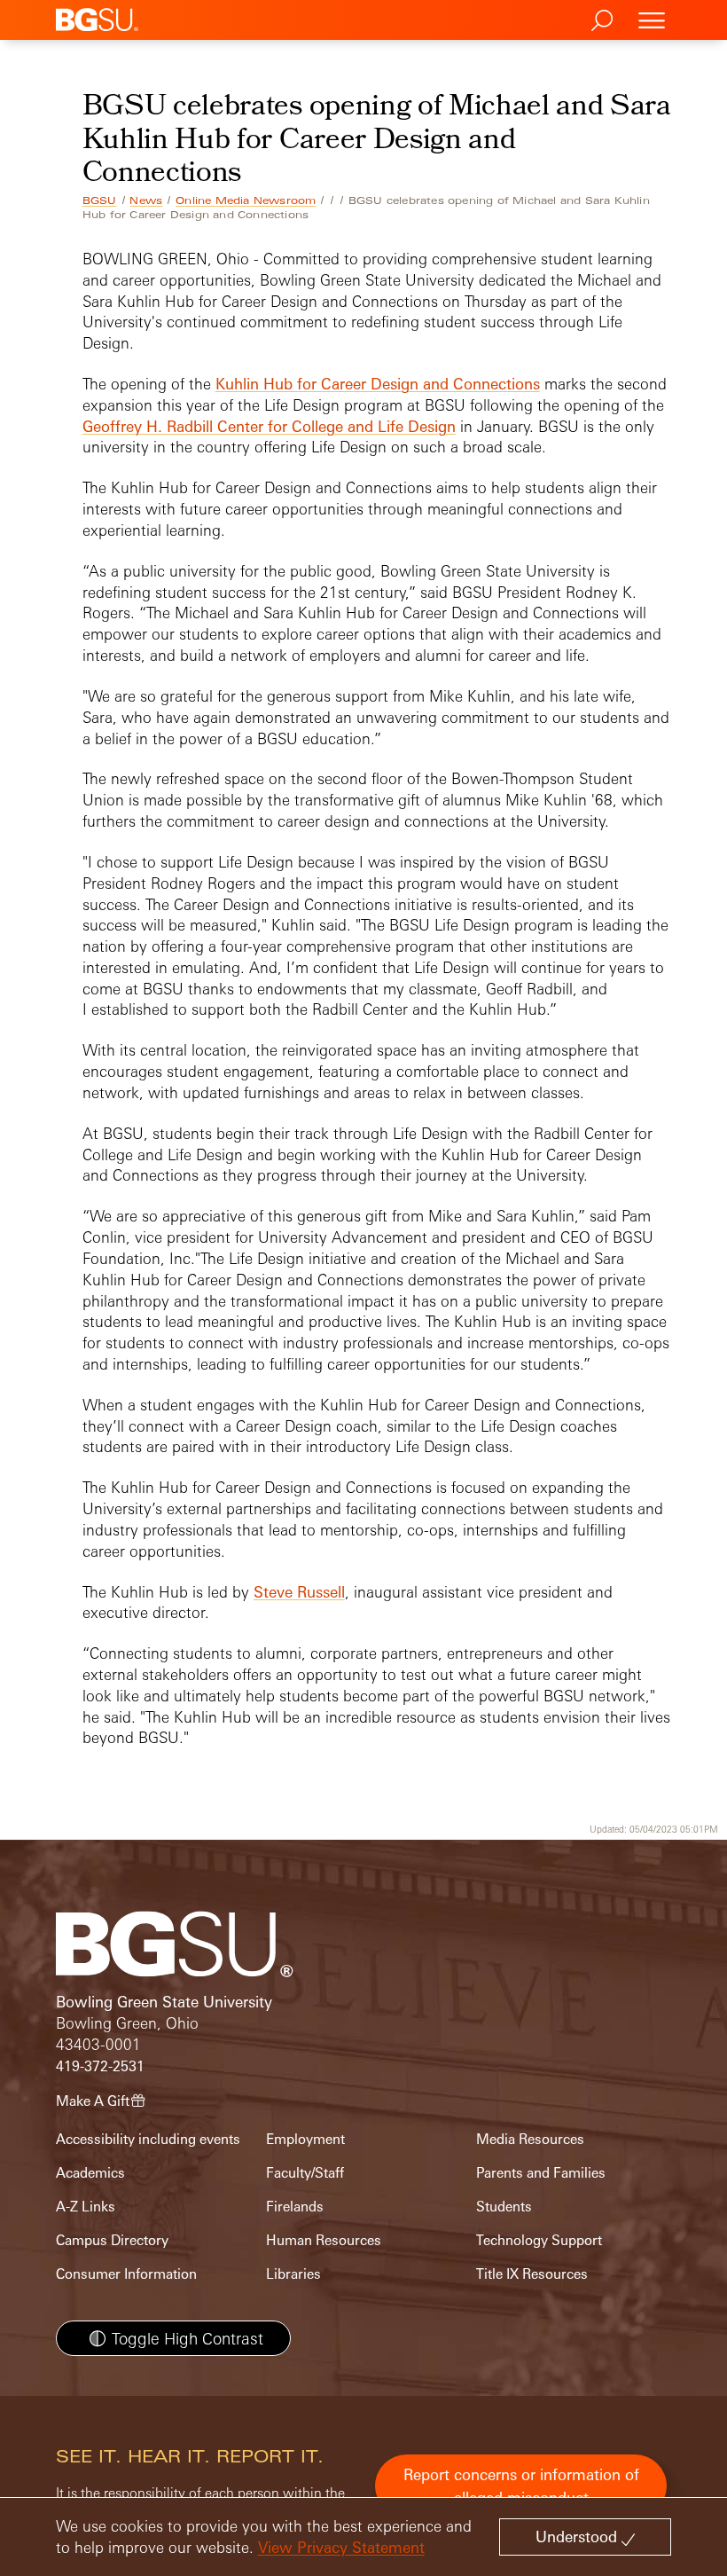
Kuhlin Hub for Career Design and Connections (378, 384)
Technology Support (539, 2240)
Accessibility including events (148, 2139)
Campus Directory (112, 2240)
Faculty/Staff (305, 2173)
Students (504, 2207)
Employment (305, 2139)
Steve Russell (299, 1592)
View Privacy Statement (341, 2547)
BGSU (100, 200)
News (146, 200)
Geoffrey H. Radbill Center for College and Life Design (269, 426)
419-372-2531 (100, 2066)
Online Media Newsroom (246, 200)
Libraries (293, 2274)
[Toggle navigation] (652, 20)
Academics (90, 2173)
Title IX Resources (532, 2274)
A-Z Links (86, 2207)
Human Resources (324, 2240)
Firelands (295, 2207)
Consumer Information (126, 2274)
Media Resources (530, 2139)
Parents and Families (541, 2173)
